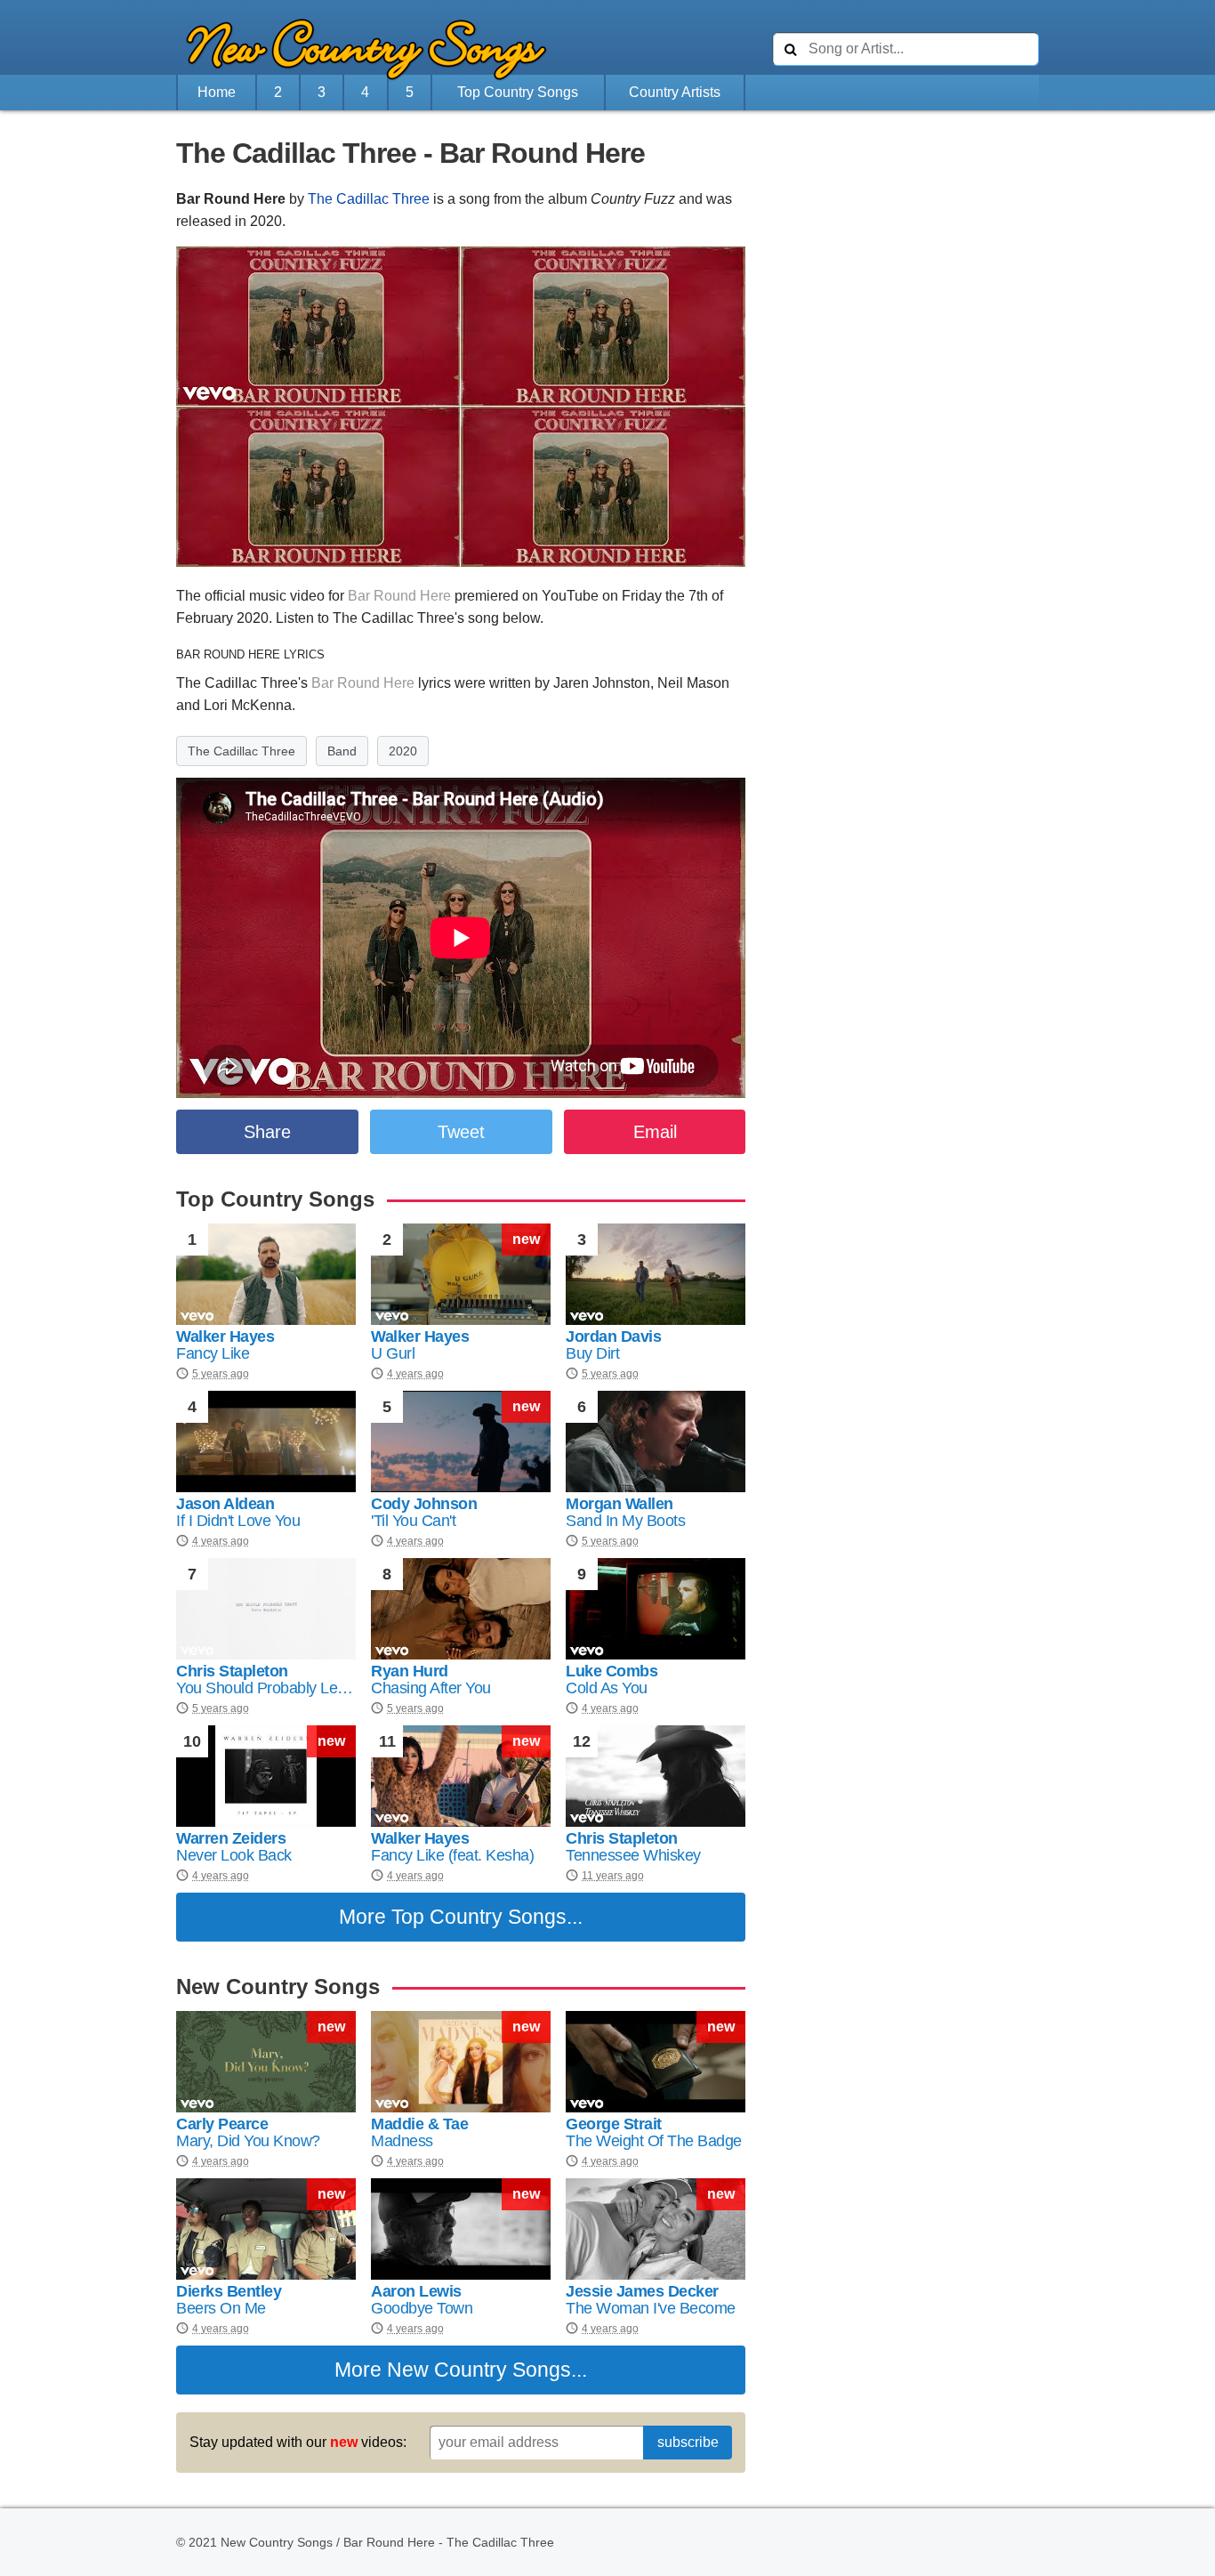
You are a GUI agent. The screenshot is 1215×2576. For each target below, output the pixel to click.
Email (655, 1132)
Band (342, 751)
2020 (403, 751)
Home (217, 92)
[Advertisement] (78, 513)
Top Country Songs (518, 92)
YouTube (570, 596)
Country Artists (675, 92)
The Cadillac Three (369, 199)
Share (267, 1132)
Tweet (461, 1132)
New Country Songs (479, 2370)
